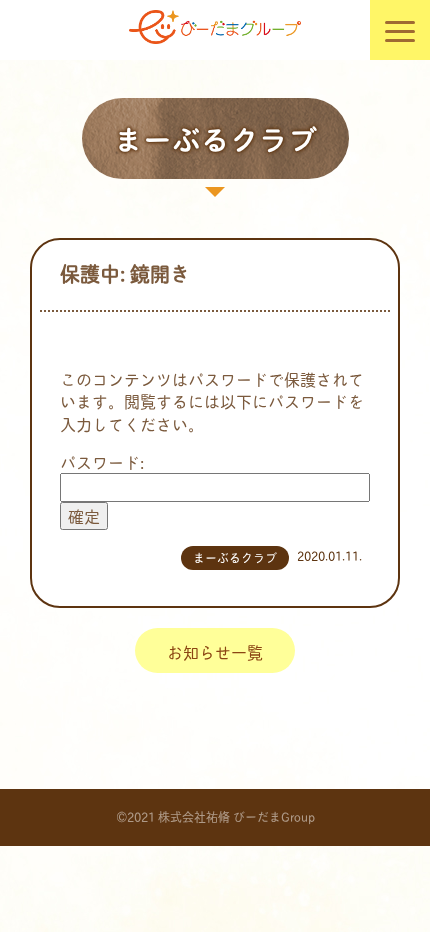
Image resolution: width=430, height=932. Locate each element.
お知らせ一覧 (215, 651)
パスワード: (102, 461)
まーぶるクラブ (235, 557)
